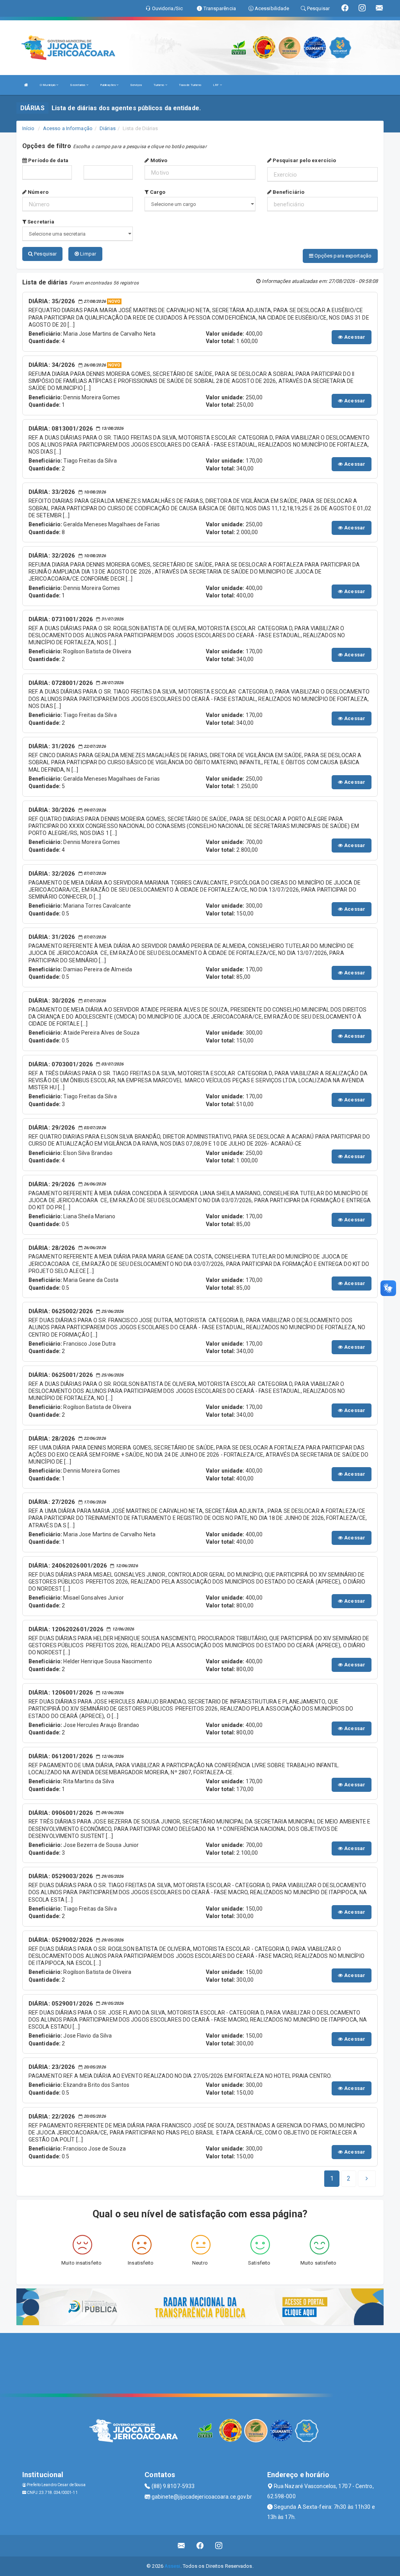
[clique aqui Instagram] (219, 2546)
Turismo (159, 85)
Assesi (172, 2566)
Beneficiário (288, 192)
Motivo (158, 160)
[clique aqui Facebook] (200, 2546)
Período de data (48, 160)
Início (29, 128)
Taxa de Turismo (190, 85)
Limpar (87, 254)
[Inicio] (26, 85)
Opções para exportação (342, 256)
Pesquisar (45, 254)
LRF (216, 85)
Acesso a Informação (68, 128)
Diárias (108, 128)
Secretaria (40, 222)
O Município (48, 85)
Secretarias (78, 85)
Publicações (108, 85)
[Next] (367, 2179)
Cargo (157, 192)
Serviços (136, 85)
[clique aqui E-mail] (181, 2546)
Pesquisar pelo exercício (304, 160)
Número (37, 192)
